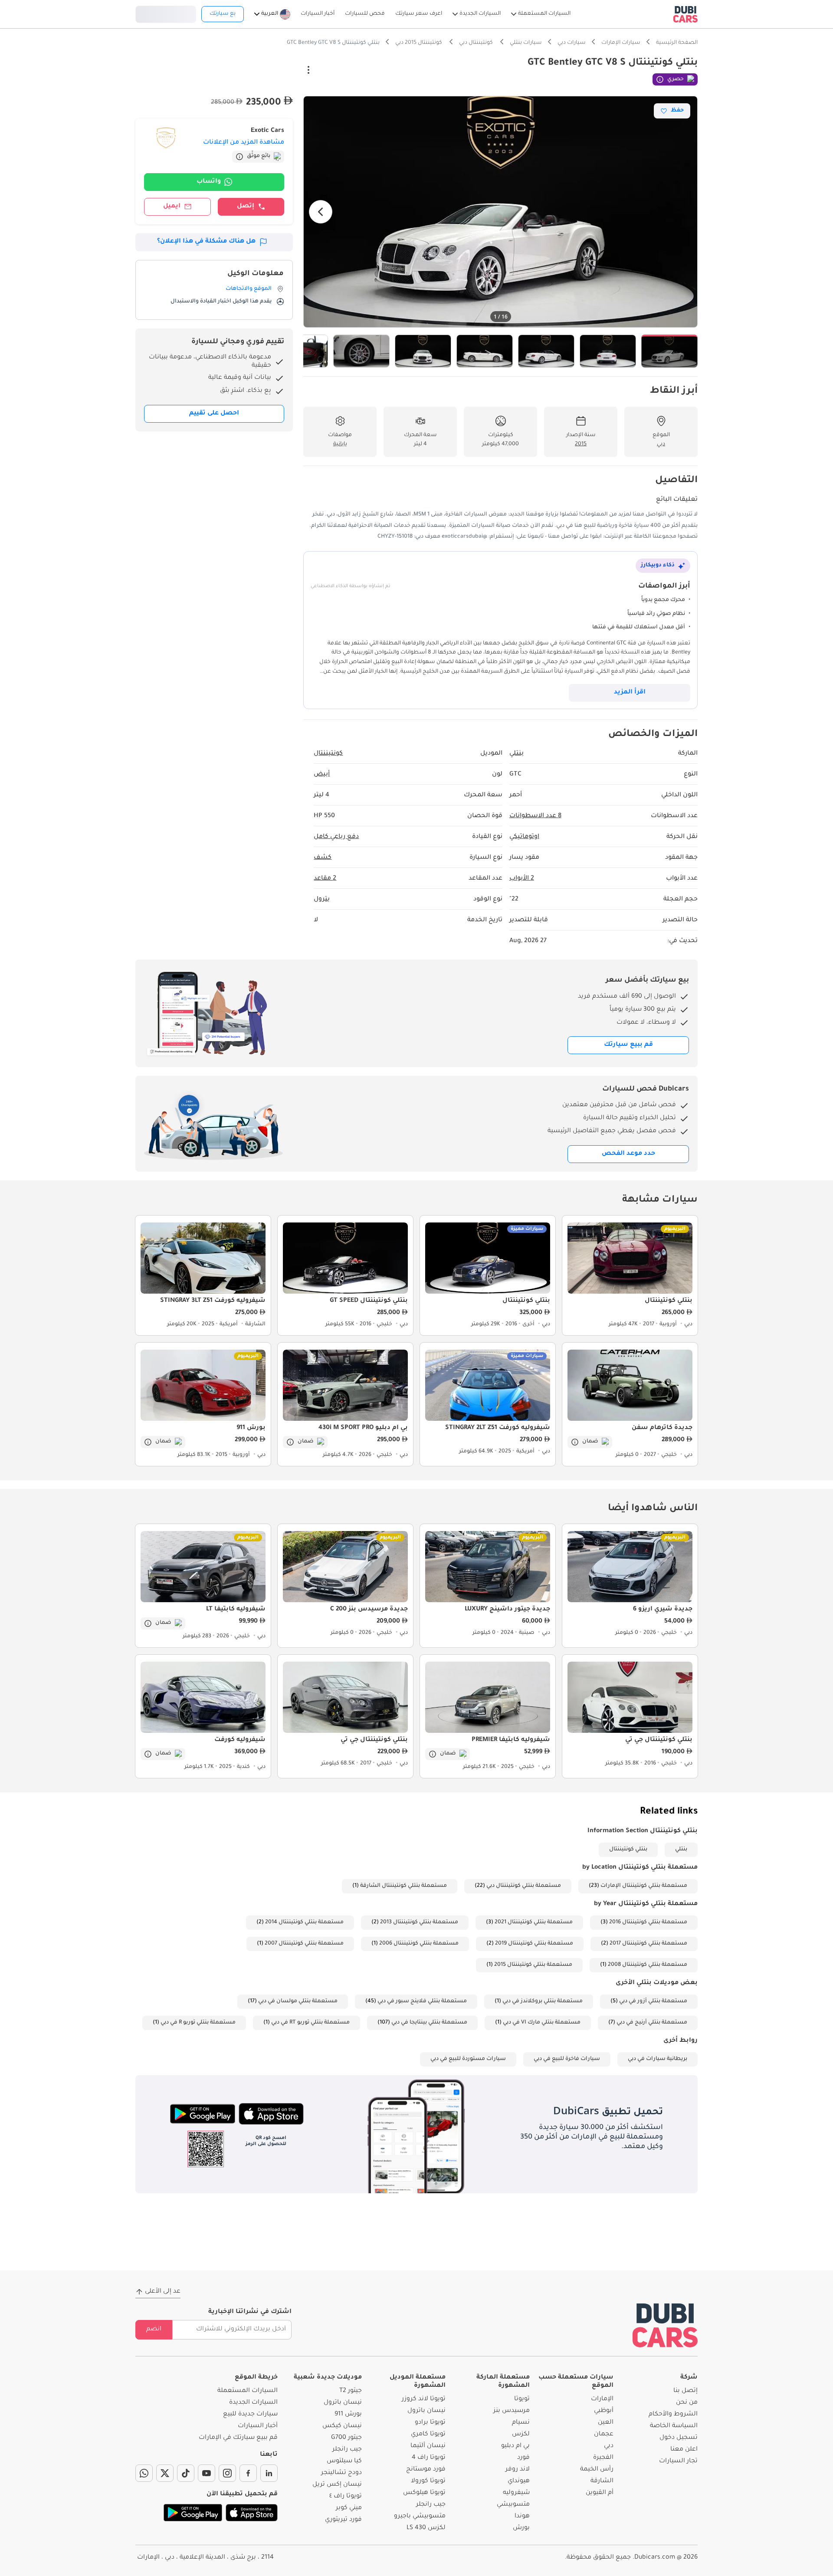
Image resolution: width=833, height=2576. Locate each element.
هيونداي (519, 2481)
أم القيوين (600, 2493)
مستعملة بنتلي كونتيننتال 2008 (648, 1965)
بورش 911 (348, 2415)
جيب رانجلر (431, 2505)
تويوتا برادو (430, 2423)
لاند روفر (518, 2470)
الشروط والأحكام (673, 2415)
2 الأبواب (522, 879)
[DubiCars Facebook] (248, 2473)
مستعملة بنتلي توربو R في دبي (198, 2023)
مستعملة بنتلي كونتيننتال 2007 (304, 1944)
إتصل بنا (685, 2391)
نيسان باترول (426, 2411)
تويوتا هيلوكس (424, 2493)
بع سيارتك (223, 14)
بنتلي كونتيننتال (628, 1850)
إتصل (246, 207)
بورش (521, 2528)
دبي (609, 2446)
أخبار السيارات (258, 2426)
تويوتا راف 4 (429, 2458)
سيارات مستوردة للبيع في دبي (468, 2059)
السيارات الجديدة (253, 2403)
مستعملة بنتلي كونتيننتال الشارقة (403, 1886)
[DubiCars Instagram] (227, 2473)
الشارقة (602, 2481)
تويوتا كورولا (428, 2481)
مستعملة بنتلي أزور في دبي (653, 2001)
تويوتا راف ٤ (346, 2497)
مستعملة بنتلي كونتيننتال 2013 (419, 1922)
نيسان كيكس (342, 2426)
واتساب (209, 182)
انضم (154, 2330)
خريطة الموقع (256, 2378)
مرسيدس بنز (512, 2411)
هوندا (522, 2517)
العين (606, 2423)
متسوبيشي (513, 2505)
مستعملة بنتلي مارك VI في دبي (542, 2023)
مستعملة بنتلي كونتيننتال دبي (524, 1886)
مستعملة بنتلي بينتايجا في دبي (429, 2023)
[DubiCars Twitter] (165, 2473)
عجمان (604, 2435)
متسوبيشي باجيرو (420, 2517)
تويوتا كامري (428, 2435)
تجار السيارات (678, 2461)
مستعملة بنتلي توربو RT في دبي (310, 2023)
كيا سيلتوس (344, 2461)
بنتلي (681, 1850)
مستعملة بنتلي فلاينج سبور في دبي (422, 2001)
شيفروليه (516, 2493)
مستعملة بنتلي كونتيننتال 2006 (419, 1944)
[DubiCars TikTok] (186, 2473)
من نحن (687, 2403)
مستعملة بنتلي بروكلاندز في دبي (543, 2001)
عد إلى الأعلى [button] (163, 2292)
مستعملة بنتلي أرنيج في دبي (652, 2023)
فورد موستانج (426, 2470)
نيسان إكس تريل (337, 2485)
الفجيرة (603, 2458)
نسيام (521, 2423)
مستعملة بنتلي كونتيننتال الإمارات (644, 1886)
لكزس (521, 2435)
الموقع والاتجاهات (249, 289)
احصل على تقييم (214, 414)
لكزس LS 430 (426, 2528)
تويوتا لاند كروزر (424, 2399)
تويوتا (522, 2399)
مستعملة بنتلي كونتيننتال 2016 (648, 1922)
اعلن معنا (684, 2450)
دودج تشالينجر (341, 2473)
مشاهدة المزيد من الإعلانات (244, 143)
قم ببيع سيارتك (628, 1045)
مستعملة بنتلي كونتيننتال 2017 (648, 1944)
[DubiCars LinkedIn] (269, 2473)
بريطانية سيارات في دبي (658, 2059)
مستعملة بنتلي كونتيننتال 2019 (534, 1944)
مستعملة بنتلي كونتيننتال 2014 (304, 1922)
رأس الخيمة (597, 2470)
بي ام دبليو (515, 2446)
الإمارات (602, 2399)
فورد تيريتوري (343, 2520)
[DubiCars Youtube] (207, 2473)
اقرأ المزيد (630, 693)
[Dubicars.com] (665, 2325)
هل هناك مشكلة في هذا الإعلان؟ (206, 242)
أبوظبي (604, 2411)
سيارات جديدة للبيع (250, 2415)
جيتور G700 (346, 2438)
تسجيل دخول (166, 13)
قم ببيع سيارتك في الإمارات (238, 2438)
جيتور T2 (351, 2391)
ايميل (172, 207)
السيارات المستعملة (248, 2391)
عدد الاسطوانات (535, 816)
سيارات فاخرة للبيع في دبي (567, 2059)
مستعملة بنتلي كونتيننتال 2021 (534, 1922)
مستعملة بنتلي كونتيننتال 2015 (533, 1965)
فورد (523, 2458)
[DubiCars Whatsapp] (144, 2473)
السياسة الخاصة (674, 2426)
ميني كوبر (349, 2508)
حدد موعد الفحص (628, 1154)
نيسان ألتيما (428, 2446)
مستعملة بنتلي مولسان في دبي (298, 2001)
